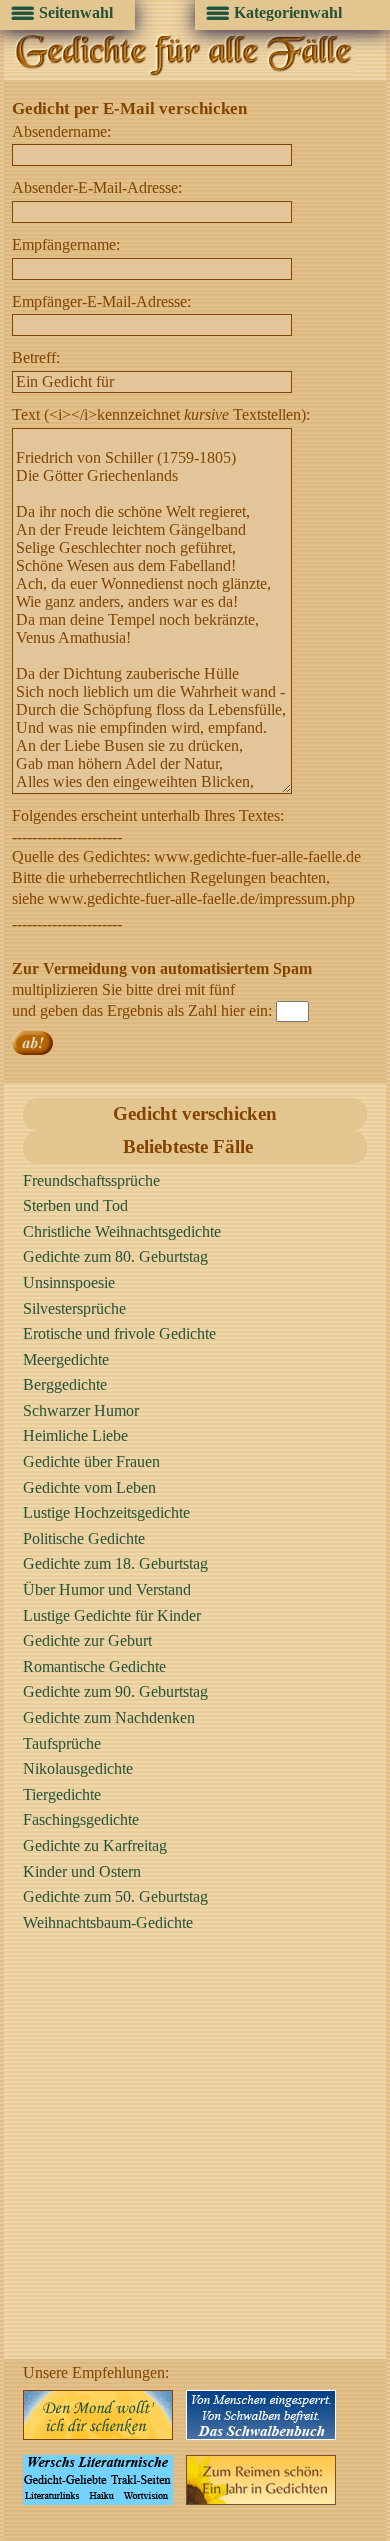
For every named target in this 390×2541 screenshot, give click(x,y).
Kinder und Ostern (82, 1871)
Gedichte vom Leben (89, 1487)
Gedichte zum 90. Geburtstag (115, 1691)
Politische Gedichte (84, 1538)
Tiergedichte (62, 1794)
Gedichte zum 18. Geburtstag (115, 1563)
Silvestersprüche (74, 1308)
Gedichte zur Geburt (87, 1640)
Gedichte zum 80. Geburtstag (115, 1256)
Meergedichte (66, 1359)
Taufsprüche (62, 1743)
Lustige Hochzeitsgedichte (106, 1512)
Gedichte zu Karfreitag (95, 1845)
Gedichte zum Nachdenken (109, 1717)
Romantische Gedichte (94, 1666)
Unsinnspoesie (69, 1282)
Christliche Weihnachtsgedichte (122, 1231)
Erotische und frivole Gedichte (119, 1333)
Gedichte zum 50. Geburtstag (115, 1896)
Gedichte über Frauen (91, 1461)
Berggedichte (65, 1384)
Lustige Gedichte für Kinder (112, 1615)
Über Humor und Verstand (107, 1589)
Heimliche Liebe (75, 1435)
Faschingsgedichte (81, 1819)
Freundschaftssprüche (91, 1180)
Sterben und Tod (75, 1205)
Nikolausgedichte (78, 1768)
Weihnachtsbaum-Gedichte (108, 1922)
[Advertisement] (195, 2164)
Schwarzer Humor (81, 1410)
